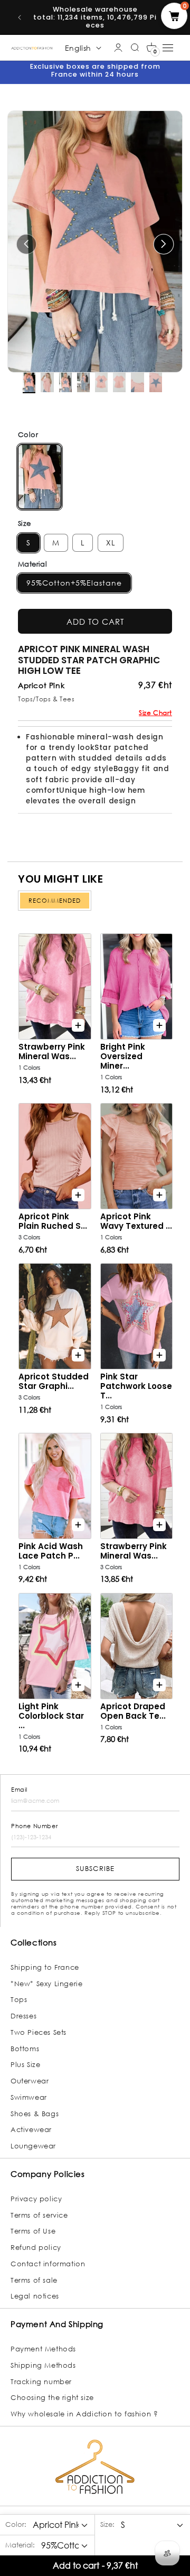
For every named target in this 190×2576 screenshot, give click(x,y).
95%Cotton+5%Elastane (74, 583)
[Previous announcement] (20, 17)
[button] (151, 48)
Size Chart (155, 713)
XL (111, 543)
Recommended (55, 901)
